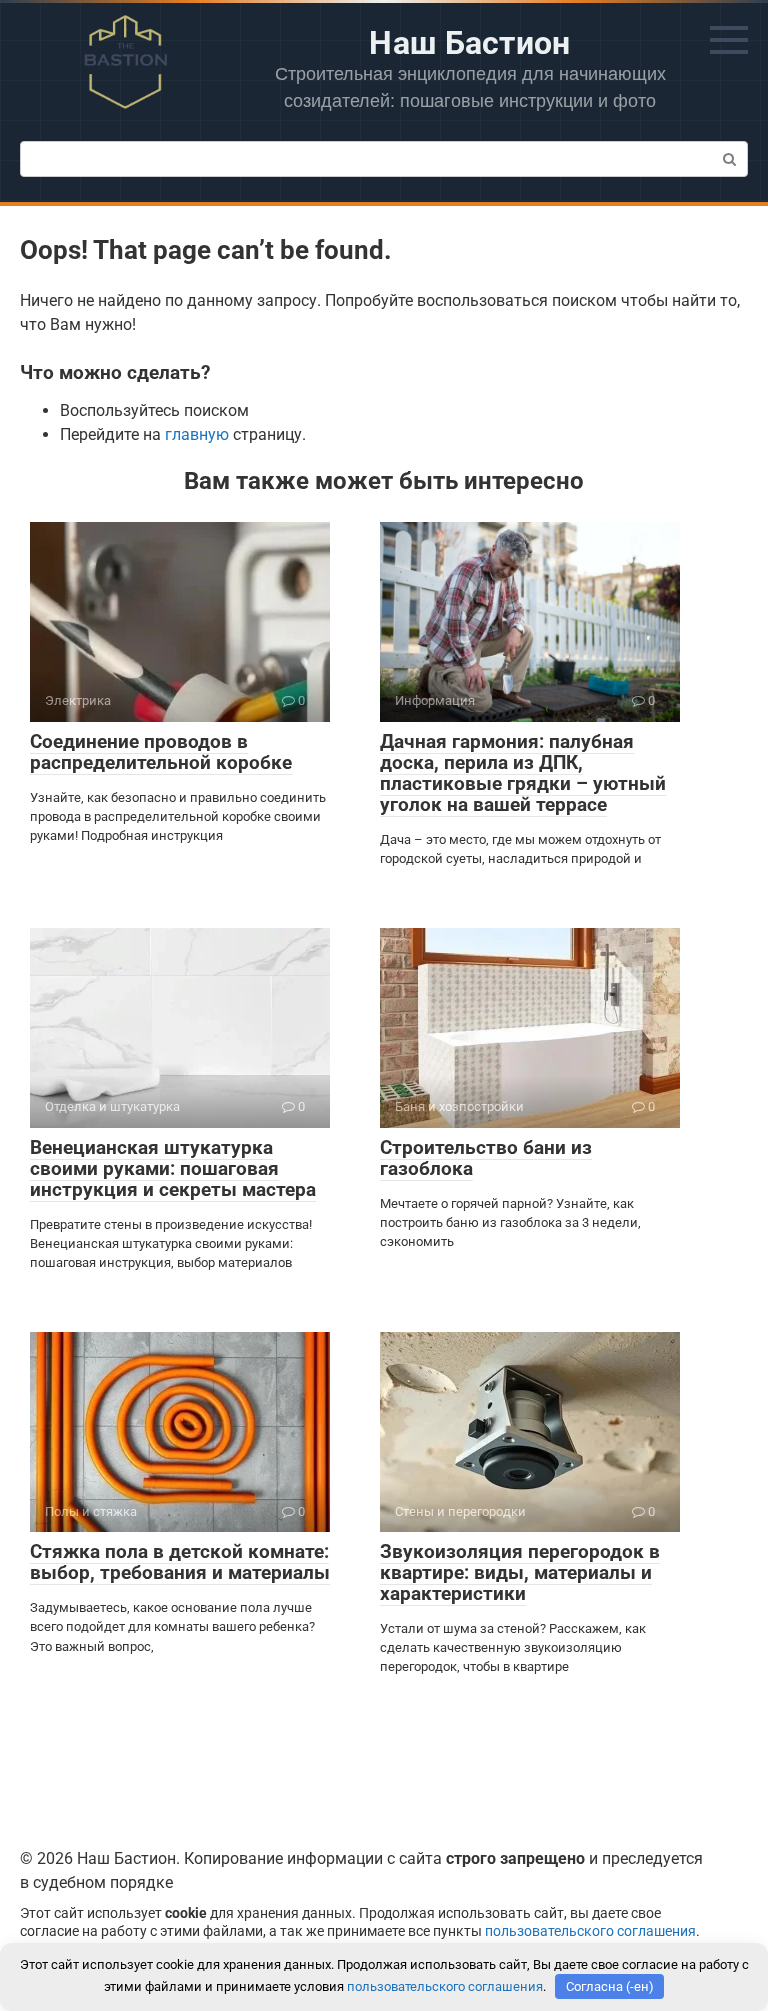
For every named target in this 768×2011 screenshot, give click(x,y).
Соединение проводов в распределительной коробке (161, 752)
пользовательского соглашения (590, 1931)
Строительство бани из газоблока (486, 1158)
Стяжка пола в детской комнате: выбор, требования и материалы (180, 1562)
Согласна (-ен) (610, 1986)
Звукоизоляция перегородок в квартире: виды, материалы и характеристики (520, 1572)
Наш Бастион (470, 43)
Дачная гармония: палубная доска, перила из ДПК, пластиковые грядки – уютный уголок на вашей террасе (523, 773)
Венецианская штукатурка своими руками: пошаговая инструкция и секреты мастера (173, 1168)
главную (197, 434)
